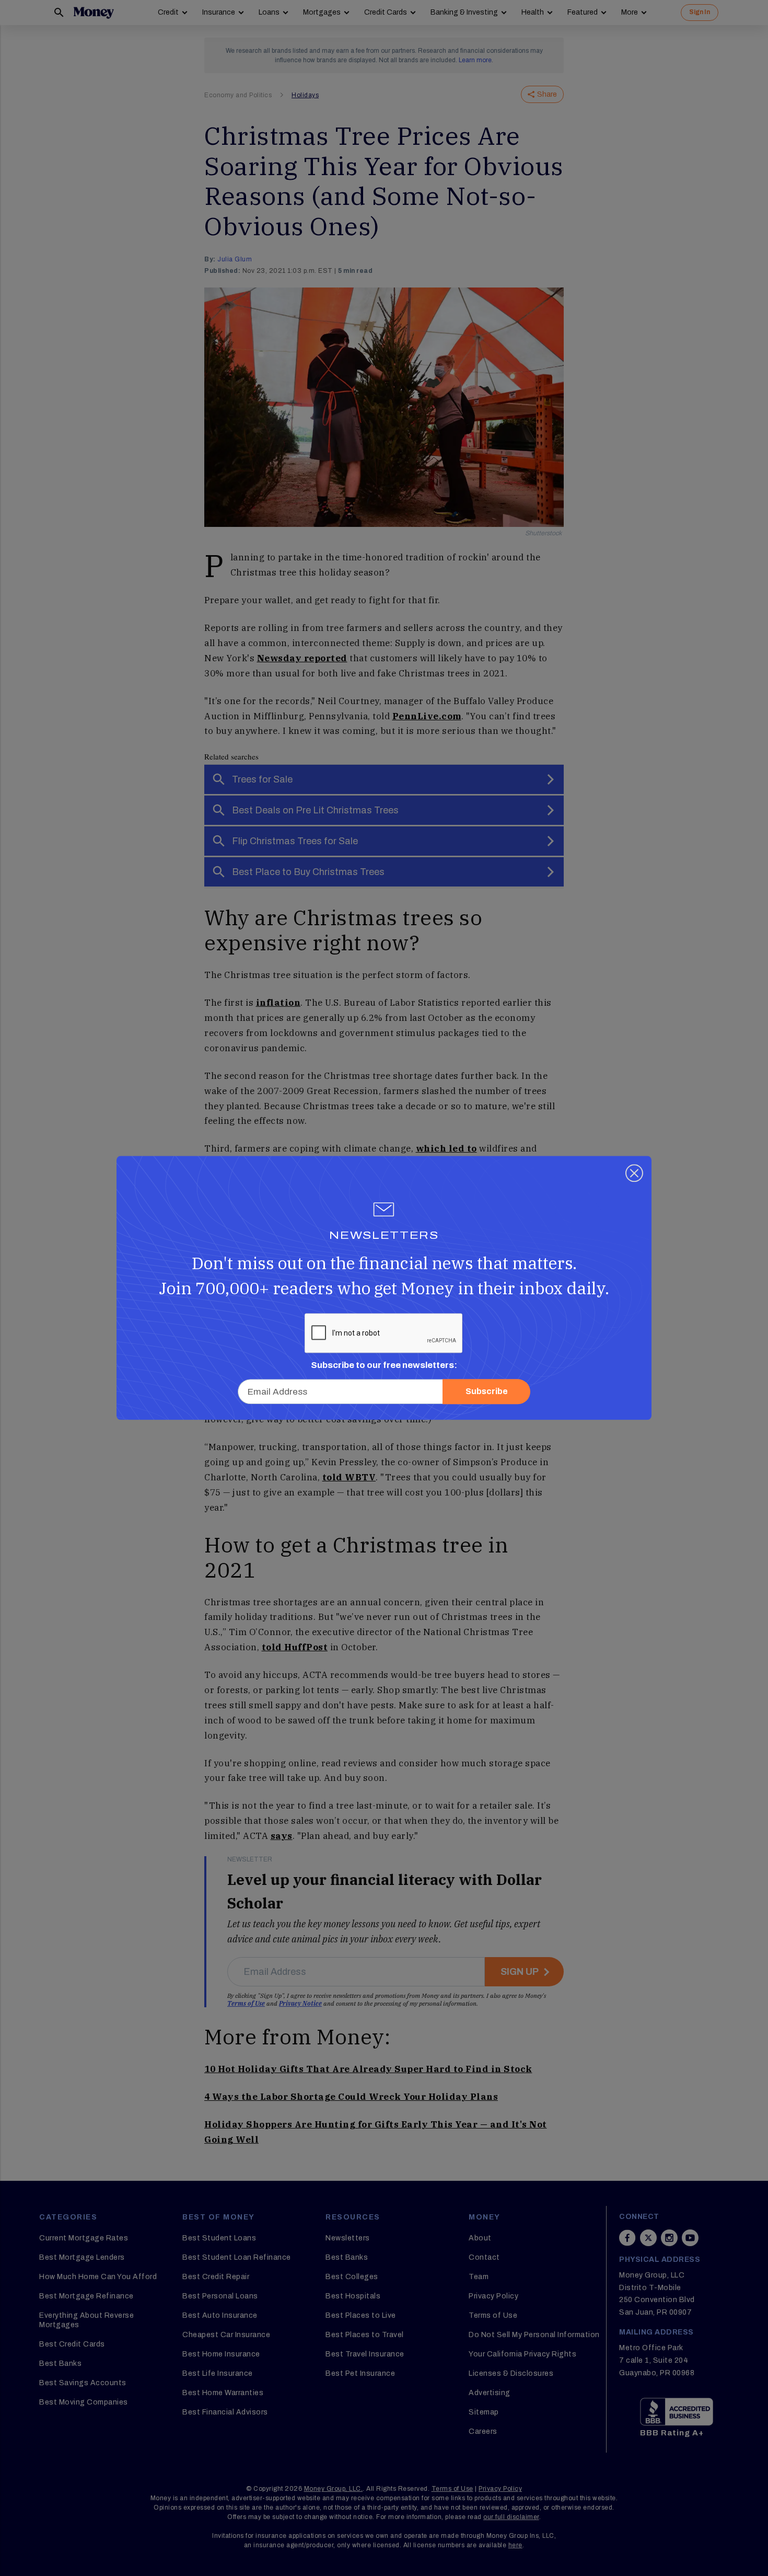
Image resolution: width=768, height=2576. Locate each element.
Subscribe (487, 1392)
